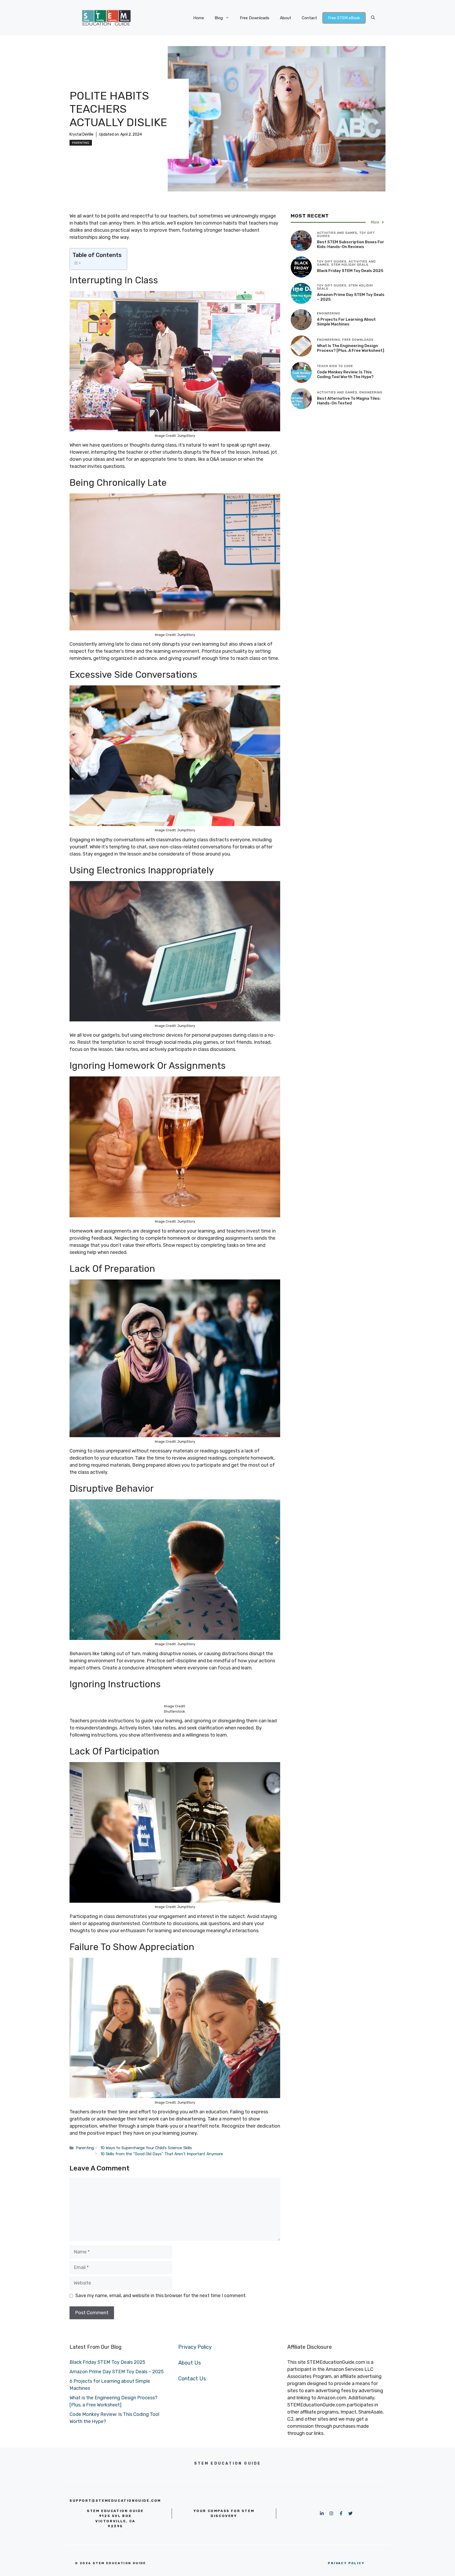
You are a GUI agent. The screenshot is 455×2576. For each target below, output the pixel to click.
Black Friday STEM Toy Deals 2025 (350, 271)
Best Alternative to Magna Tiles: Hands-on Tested (349, 401)
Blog (219, 18)
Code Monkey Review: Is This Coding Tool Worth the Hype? (345, 374)
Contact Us (192, 2379)
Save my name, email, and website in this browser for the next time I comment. (161, 2296)
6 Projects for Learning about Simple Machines (346, 322)
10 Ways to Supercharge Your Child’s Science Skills (146, 2148)
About (286, 18)
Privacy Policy (195, 2347)
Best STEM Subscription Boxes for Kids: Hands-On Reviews (351, 244)
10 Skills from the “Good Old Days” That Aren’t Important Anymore (162, 2154)
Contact (309, 18)
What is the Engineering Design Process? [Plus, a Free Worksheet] (351, 348)
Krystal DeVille (81, 134)
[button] (373, 18)
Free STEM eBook (344, 18)
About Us (190, 2363)
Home (199, 18)
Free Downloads (255, 18)
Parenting (81, 143)
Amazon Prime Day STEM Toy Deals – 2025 (117, 2372)
